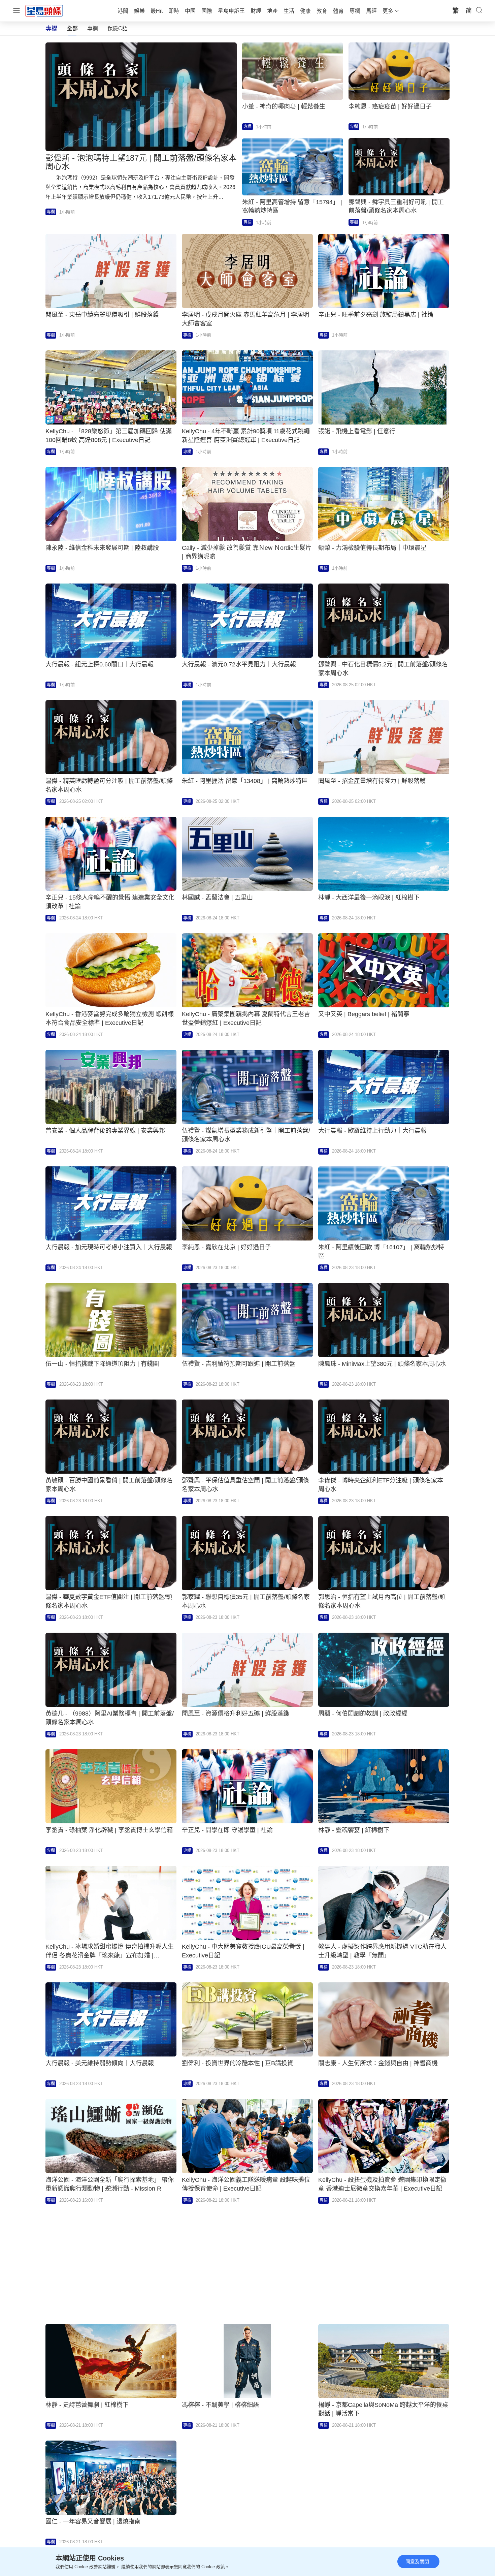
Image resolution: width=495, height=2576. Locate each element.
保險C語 (118, 28)
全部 (72, 28)
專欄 (93, 28)
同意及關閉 (417, 2562)
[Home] (44, 10)
